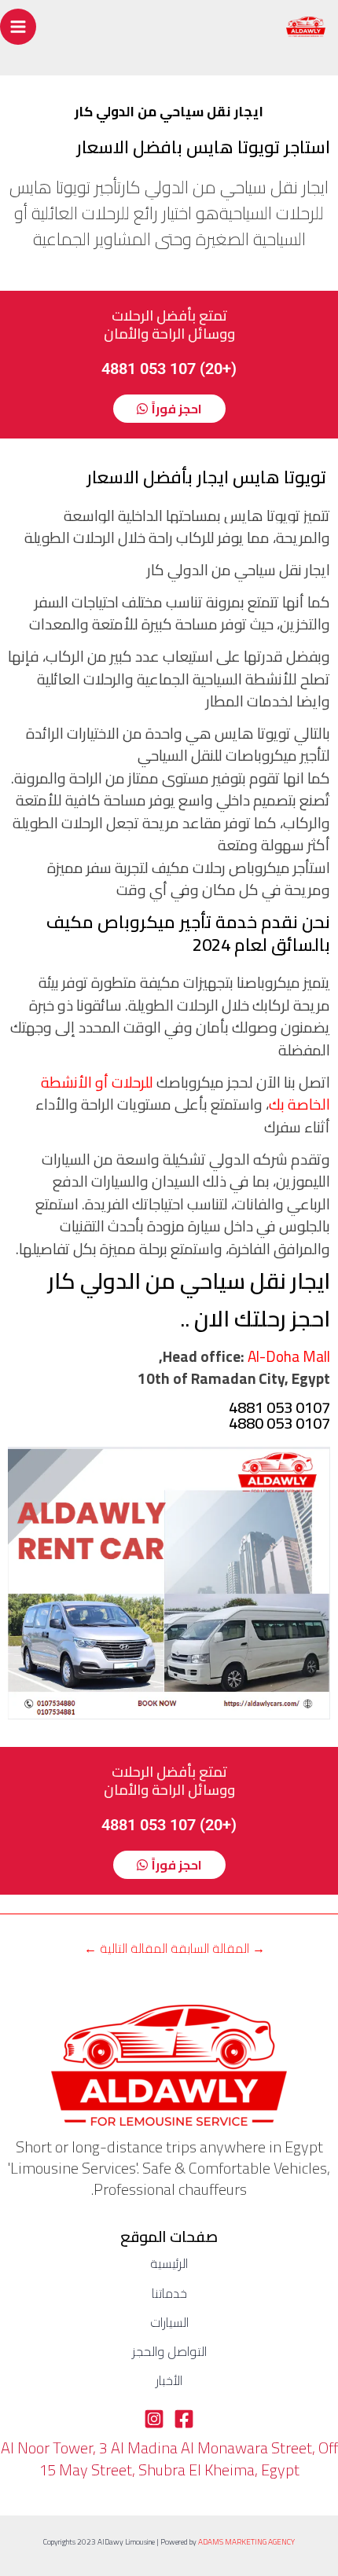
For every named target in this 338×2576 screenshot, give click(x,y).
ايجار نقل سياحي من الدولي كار (189, 1281)
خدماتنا (169, 2294)
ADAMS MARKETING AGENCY (246, 2542)
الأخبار (169, 2381)
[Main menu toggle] (18, 27)
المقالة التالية (126, 1948)
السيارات (169, 2323)
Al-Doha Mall (289, 1356)
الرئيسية (169, 2264)
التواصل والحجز (169, 2352)
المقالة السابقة (218, 1948)
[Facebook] (184, 2419)
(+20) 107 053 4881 (169, 369)
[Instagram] (154, 2419)
